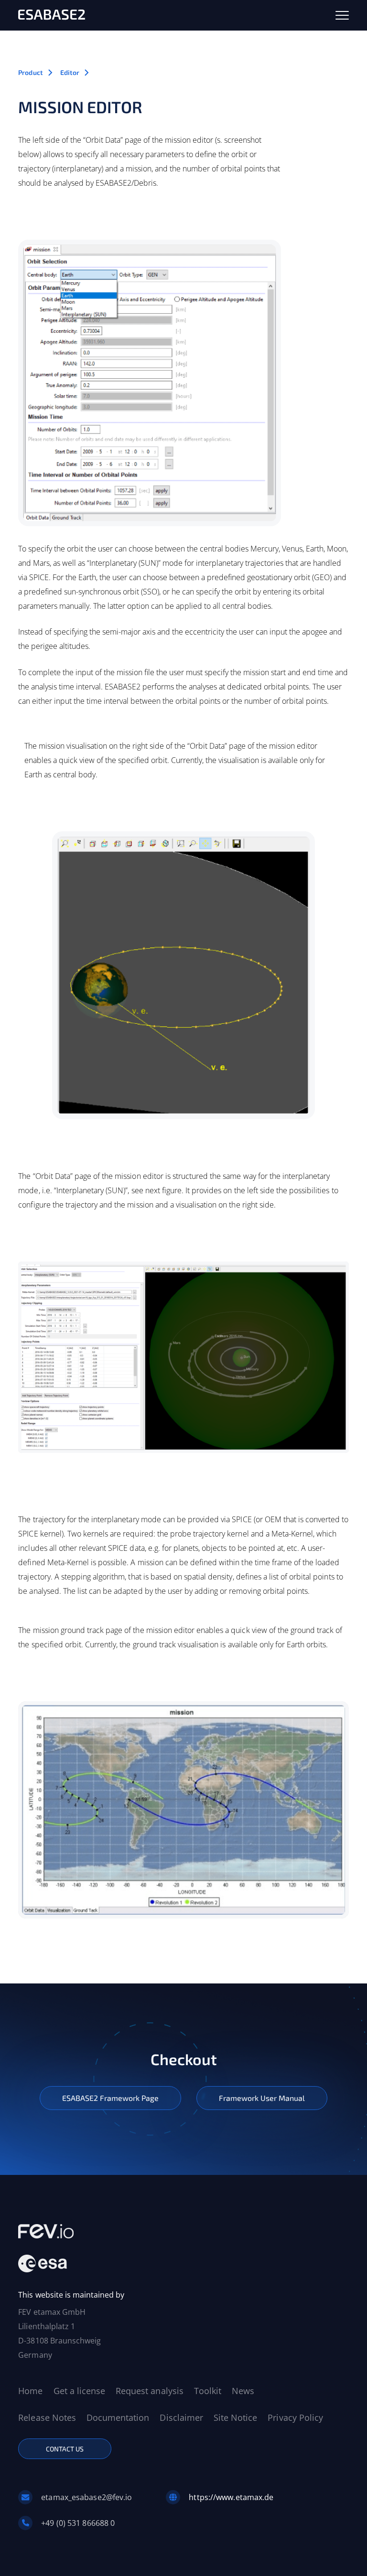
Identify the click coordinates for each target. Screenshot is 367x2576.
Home (30, 2391)
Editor (70, 72)
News (243, 2391)
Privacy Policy (295, 2417)
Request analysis (150, 2391)
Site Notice (235, 2417)
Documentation (118, 2417)
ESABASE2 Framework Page (110, 2098)
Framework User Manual (262, 2098)
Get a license (79, 2391)
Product (30, 72)
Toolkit (208, 2391)
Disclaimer (181, 2417)
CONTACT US (65, 2449)
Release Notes (47, 2417)
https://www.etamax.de (231, 2497)
